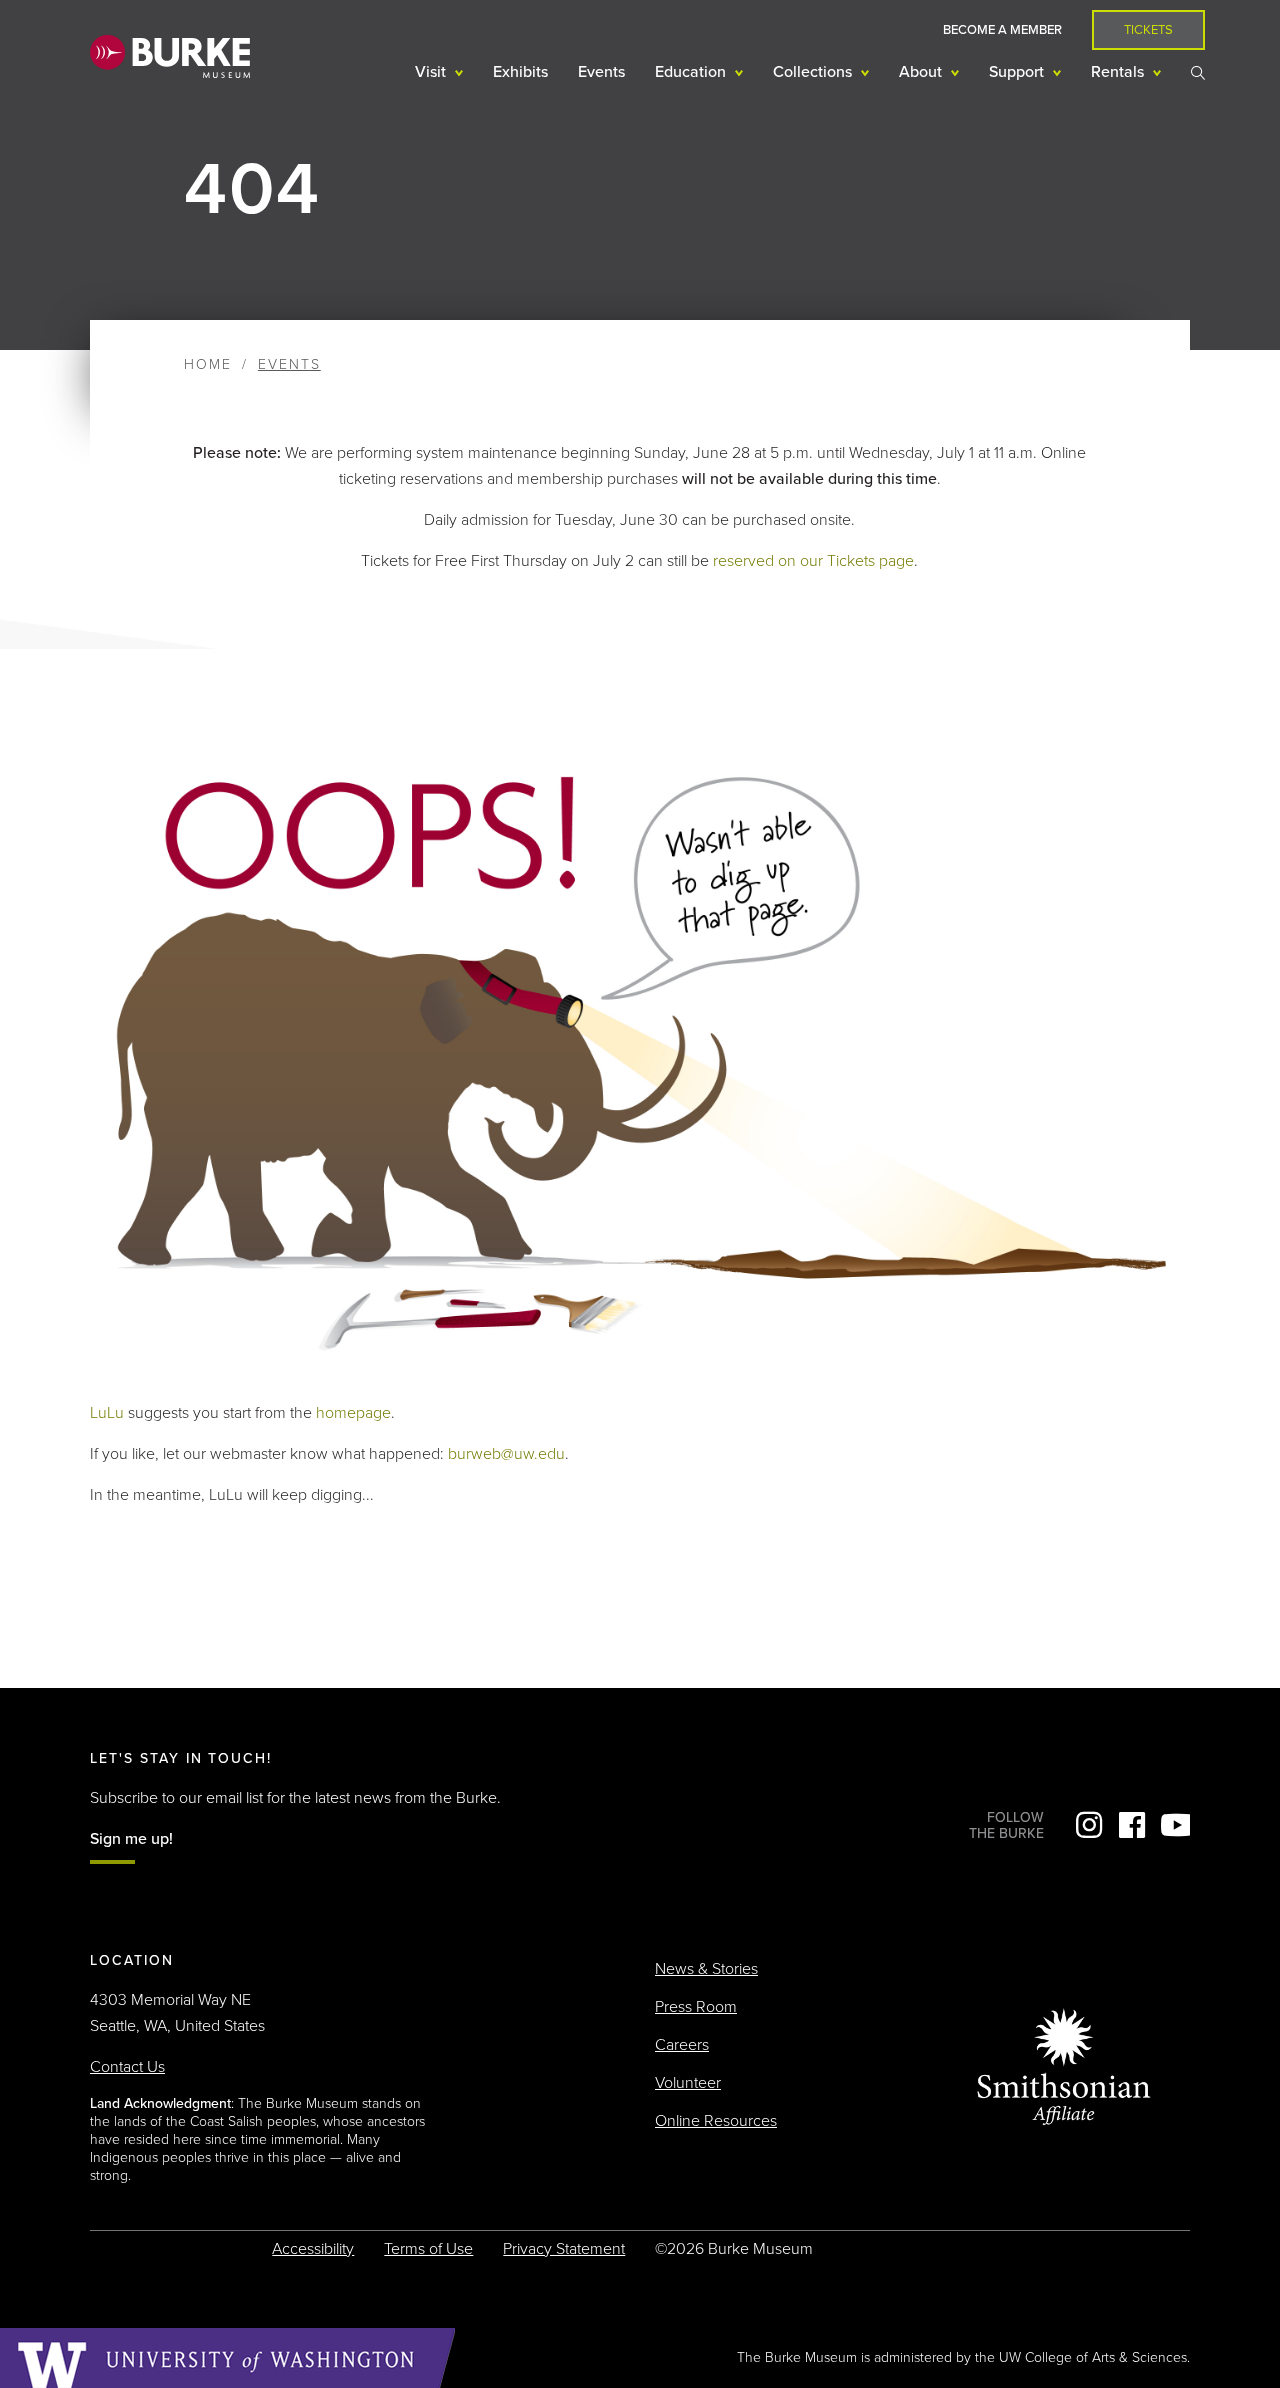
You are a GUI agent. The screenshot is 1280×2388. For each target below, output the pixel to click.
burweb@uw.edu (506, 1454)
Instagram (1089, 1825)
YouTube (1175, 1825)
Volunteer (688, 2083)
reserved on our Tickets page (813, 561)
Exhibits (520, 72)
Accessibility (313, 2249)
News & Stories (706, 1969)
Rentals (1119, 72)
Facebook (1132, 1825)
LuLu (107, 1413)
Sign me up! (131, 1839)
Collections (814, 72)
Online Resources (716, 2121)
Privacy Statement (564, 2249)
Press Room (696, 2007)
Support (1018, 72)
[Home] (170, 56)
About (922, 72)
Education (692, 72)
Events (601, 72)
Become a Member (1002, 30)
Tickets (1148, 30)
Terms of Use (428, 2249)
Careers (682, 2045)
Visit (432, 72)
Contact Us (127, 2067)
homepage (353, 1413)
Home (208, 364)
